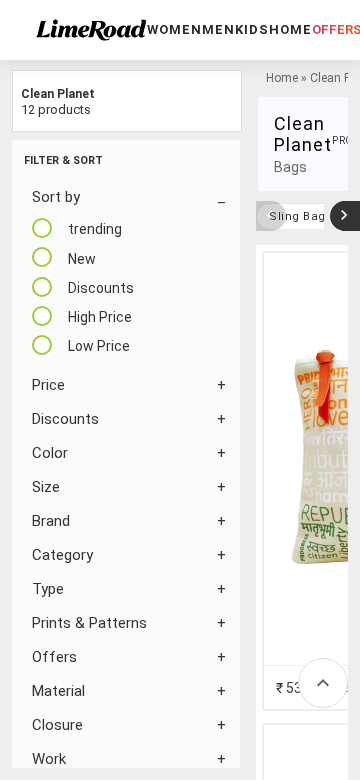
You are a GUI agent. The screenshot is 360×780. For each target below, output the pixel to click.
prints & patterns (89, 623)
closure (57, 725)
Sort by (56, 197)
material (58, 691)
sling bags (300, 216)
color (50, 453)
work (49, 759)
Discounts (65, 419)
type (48, 589)
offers (54, 657)
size (46, 487)
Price (48, 385)
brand (51, 521)
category (62, 555)
